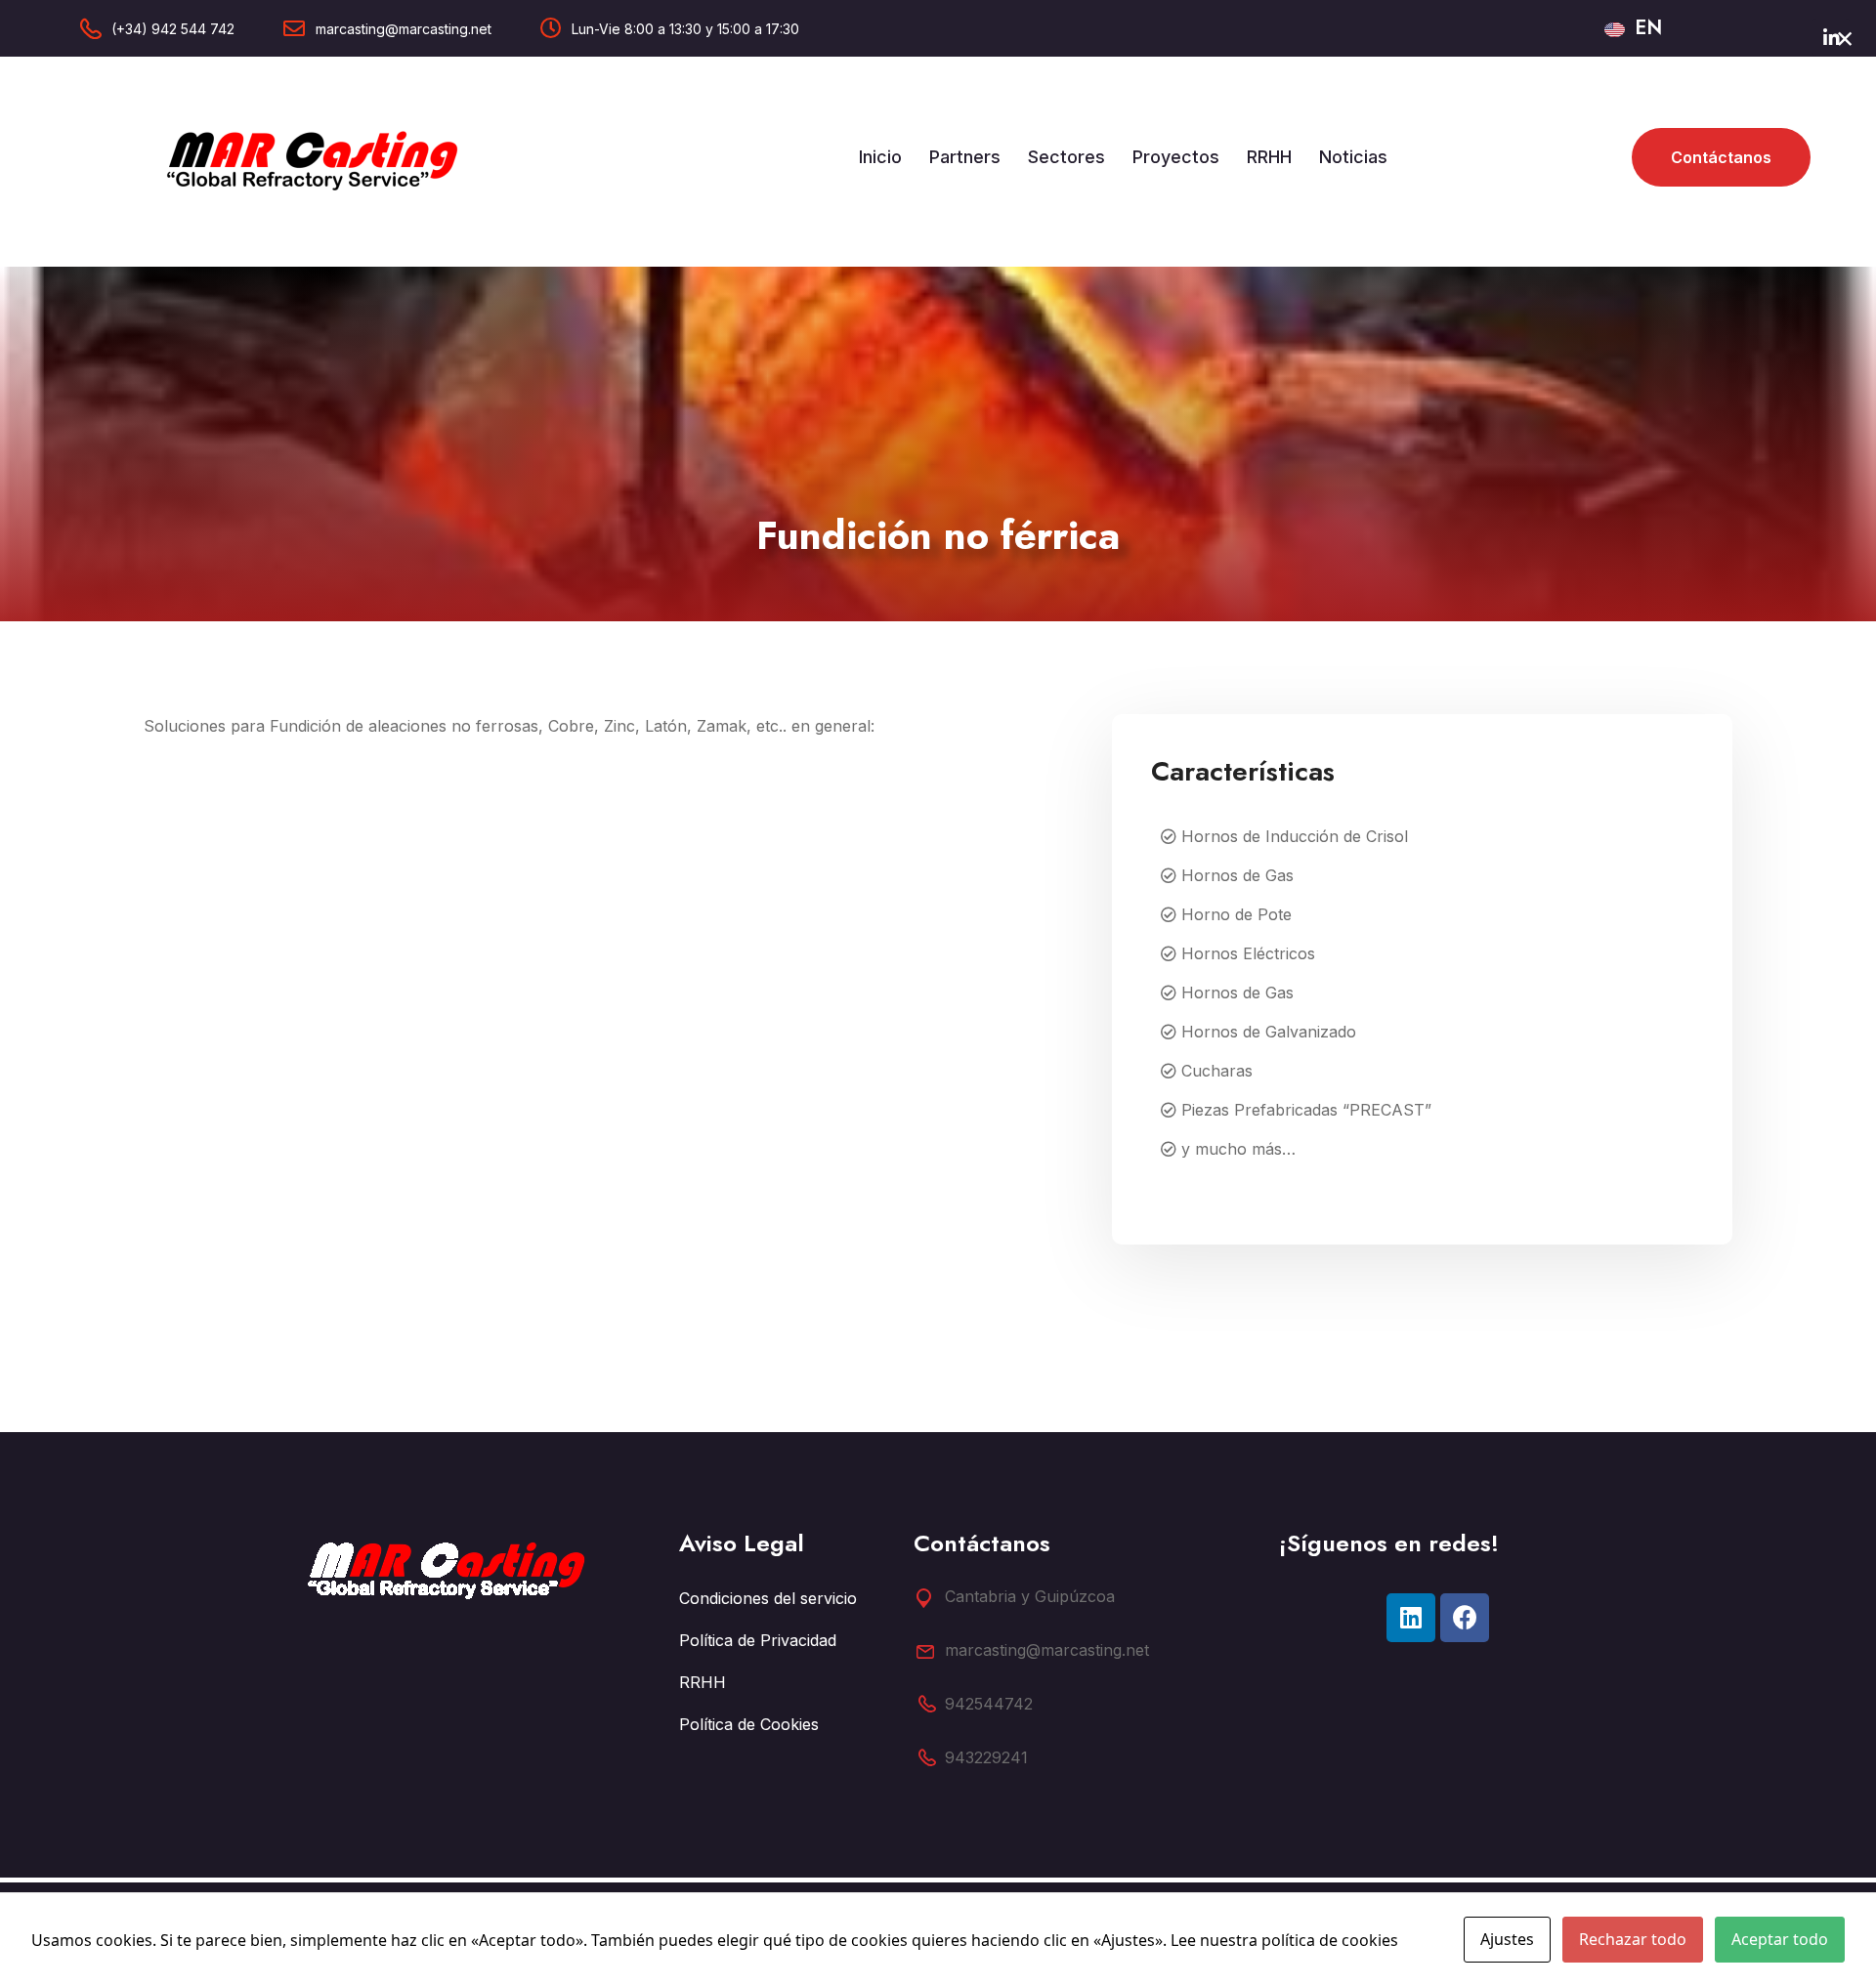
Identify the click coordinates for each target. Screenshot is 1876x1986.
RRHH (1269, 157)
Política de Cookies (749, 1724)
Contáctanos (1721, 157)
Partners (965, 157)
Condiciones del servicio (768, 1598)
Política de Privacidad (758, 1640)
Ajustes (1507, 1939)
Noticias (1353, 157)
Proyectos (1176, 157)
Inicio (880, 157)
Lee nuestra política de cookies (1284, 1940)
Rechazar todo (1633, 1939)
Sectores (1066, 157)
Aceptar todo (1780, 1939)
